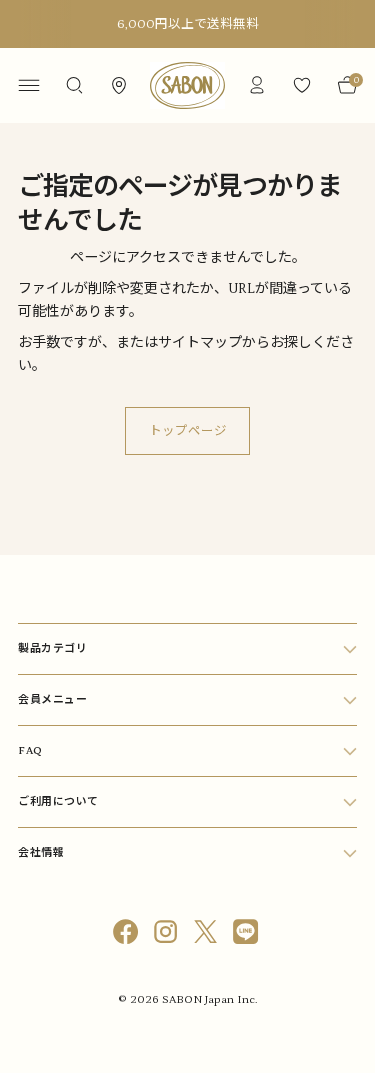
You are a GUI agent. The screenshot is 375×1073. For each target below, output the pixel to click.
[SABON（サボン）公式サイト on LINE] (248, 935)
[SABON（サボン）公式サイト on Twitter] (208, 935)
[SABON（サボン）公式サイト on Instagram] (168, 935)
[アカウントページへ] (256, 85)
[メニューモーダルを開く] (28, 85)
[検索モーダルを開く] (73, 85)
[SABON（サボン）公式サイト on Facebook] (128, 935)
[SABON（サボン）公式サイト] (188, 85)
